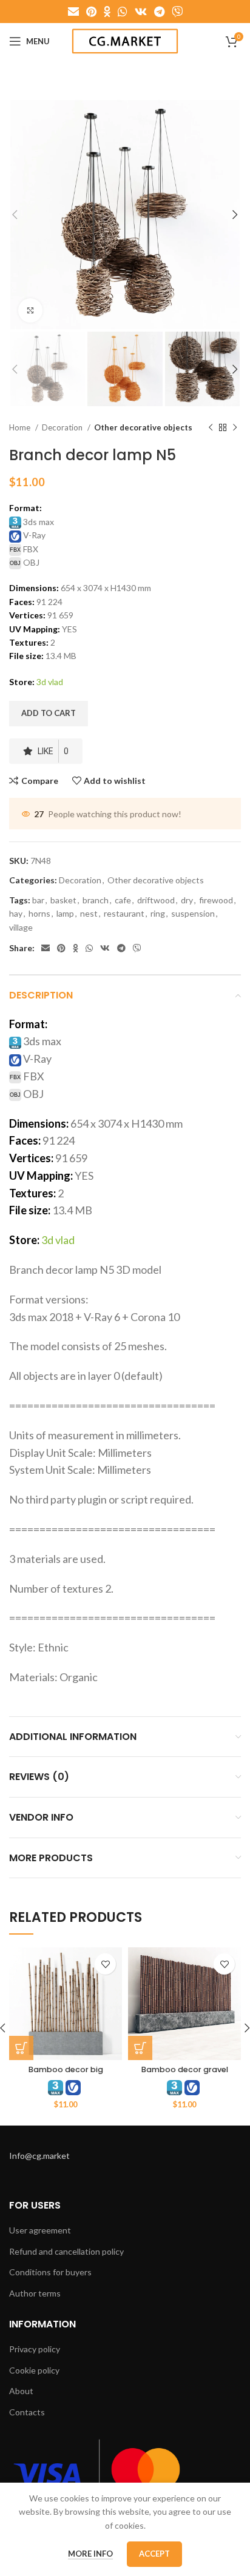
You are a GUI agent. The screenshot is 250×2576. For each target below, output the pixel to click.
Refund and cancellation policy (66, 2251)
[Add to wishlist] (105, 1964)
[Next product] (235, 428)
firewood (216, 900)
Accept (154, 2554)
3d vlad (50, 682)
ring (158, 913)
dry (187, 900)
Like (53, 751)
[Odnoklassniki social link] (107, 12)
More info (90, 2554)
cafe (123, 900)
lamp (65, 913)
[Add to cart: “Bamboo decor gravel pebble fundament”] (140, 2048)
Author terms (35, 2293)
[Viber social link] (177, 12)
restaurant (124, 913)
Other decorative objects (143, 427)
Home (21, 427)
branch (96, 900)
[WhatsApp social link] (123, 12)
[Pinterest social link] (91, 12)
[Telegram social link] (159, 12)
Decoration (63, 427)
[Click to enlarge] (30, 310)
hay (16, 913)
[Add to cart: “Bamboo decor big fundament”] (21, 2048)
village (21, 927)
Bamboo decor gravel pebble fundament (185, 2075)
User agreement (40, 2230)
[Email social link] (73, 12)
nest (89, 913)
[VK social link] (141, 12)
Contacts (27, 2412)
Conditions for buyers (50, 2272)
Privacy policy (35, 2349)
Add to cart (49, 713)
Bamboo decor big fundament (66, 2075)
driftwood (156, 900)
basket (63, 900)
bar (38, 900)
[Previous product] (211, 428)
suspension (193, 913)
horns (39, 913)
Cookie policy (34, 2370)
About (21, 2391)
